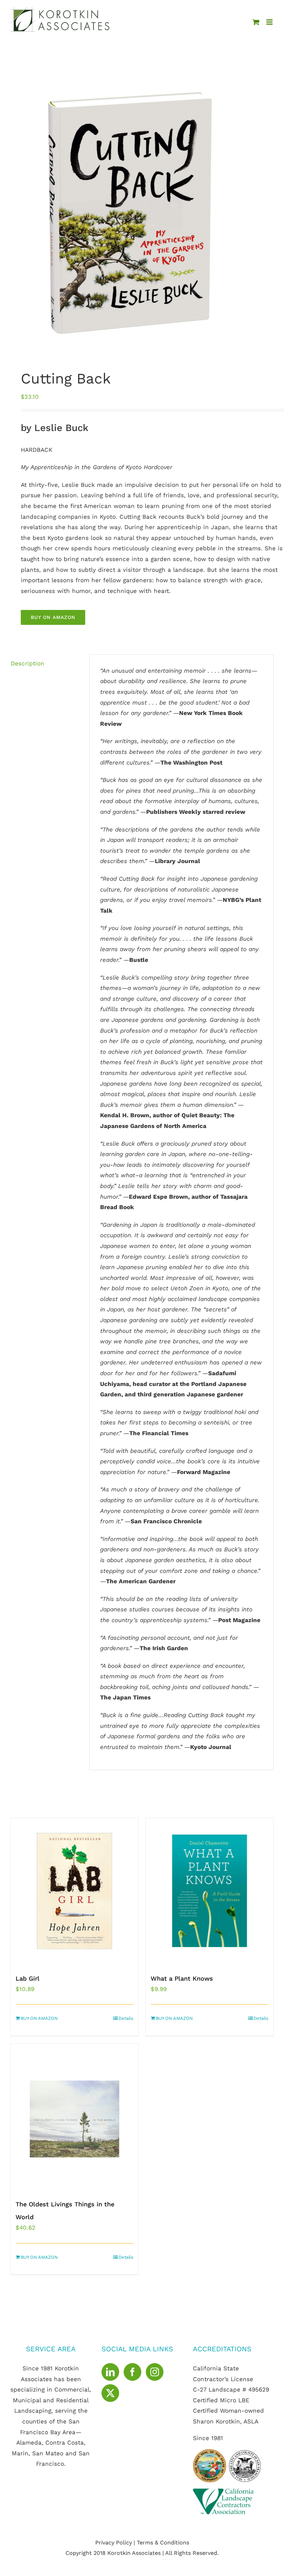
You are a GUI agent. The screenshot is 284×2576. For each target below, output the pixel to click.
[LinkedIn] (110, 2372)
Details (126, 2018)
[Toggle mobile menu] (270, 22)
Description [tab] (28, 663)
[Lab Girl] (74, 1891)
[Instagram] (155, 2372)
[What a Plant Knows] (210, 1891)
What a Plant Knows (182, 1978)
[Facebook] (132, 2372)
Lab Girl (28, 1978)
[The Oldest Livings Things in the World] (74, 2117)
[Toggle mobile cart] (256, 22)
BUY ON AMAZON (53, 617)
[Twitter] (110, 2393)
